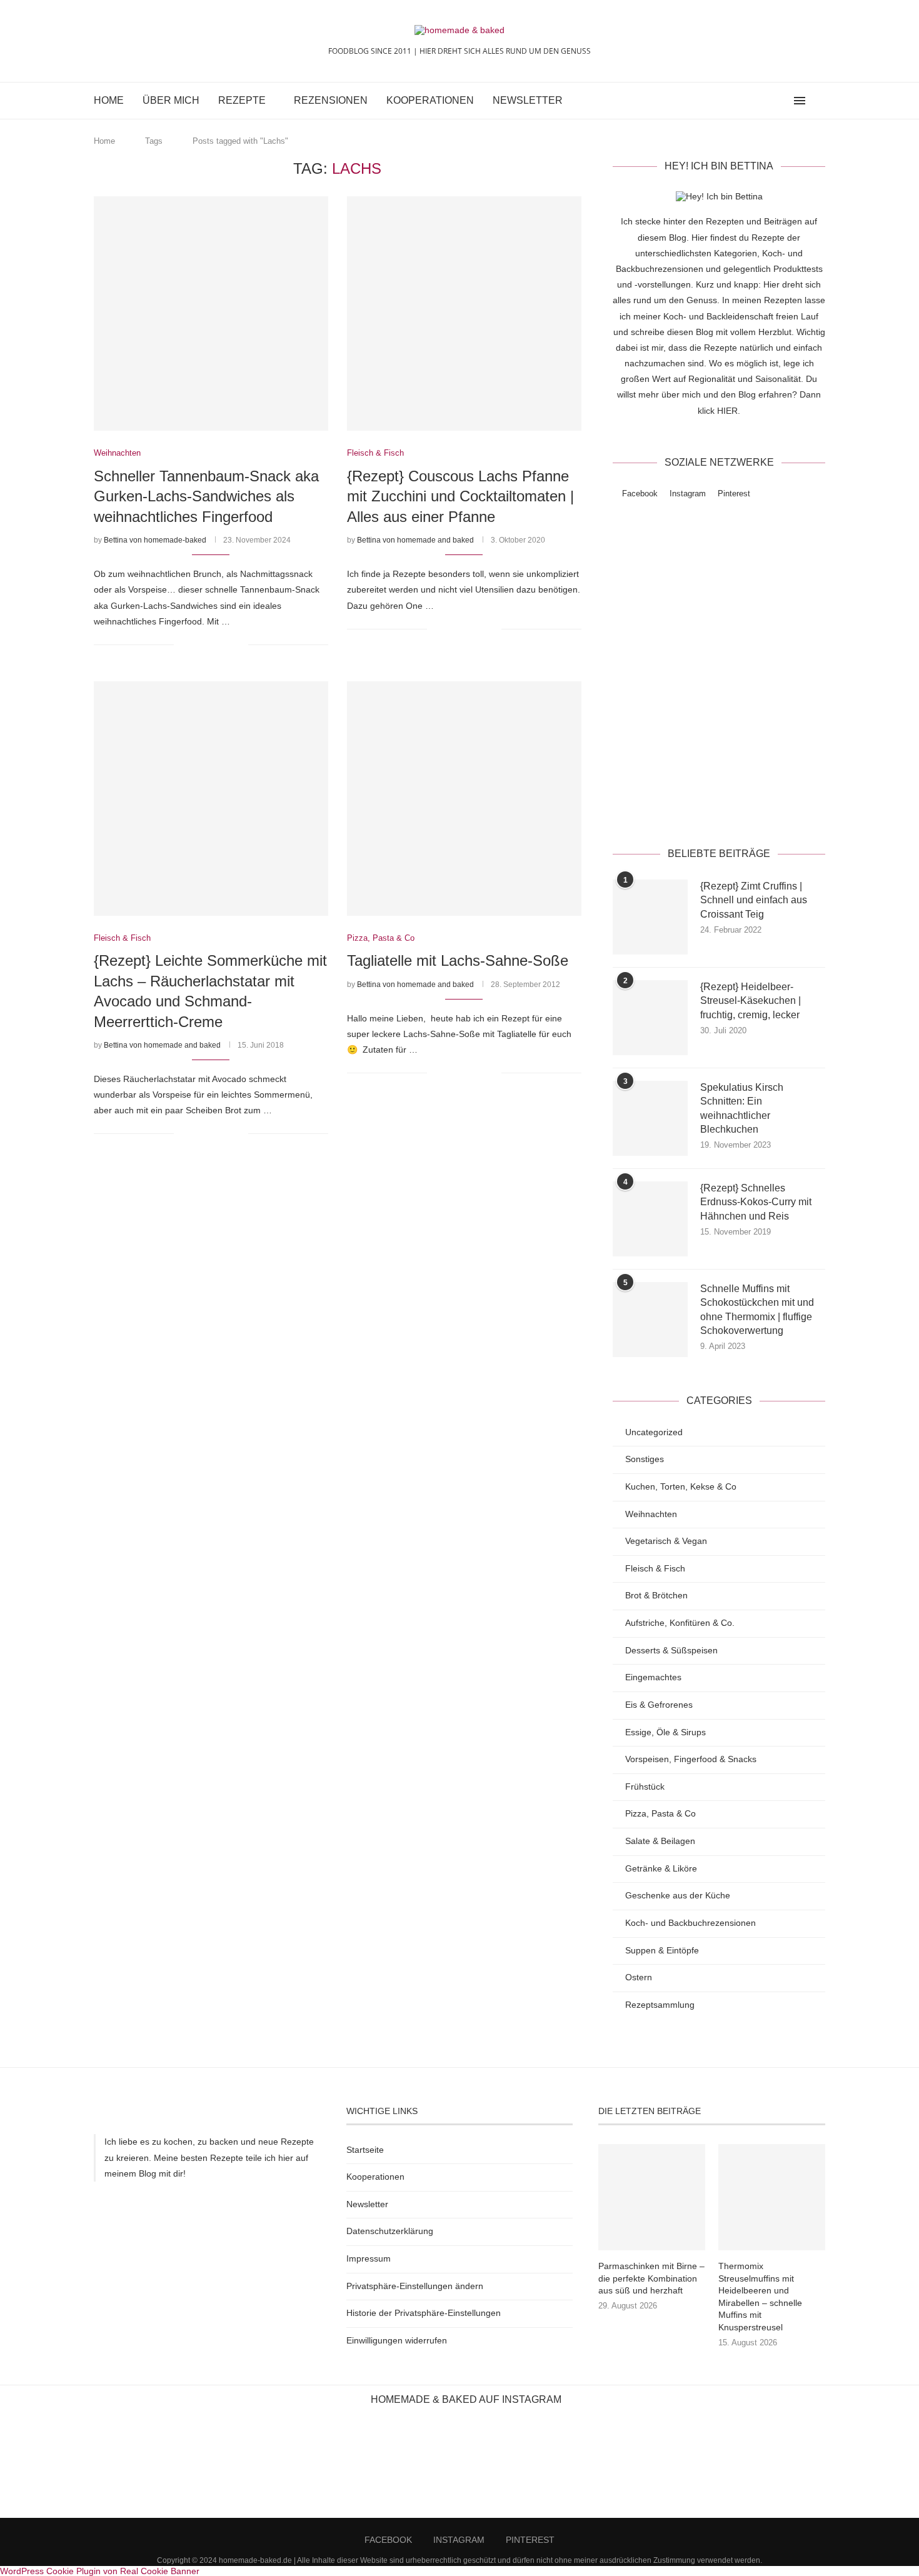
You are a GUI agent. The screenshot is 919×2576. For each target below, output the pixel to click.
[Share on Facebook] (199, 644)
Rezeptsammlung (660, 2005)
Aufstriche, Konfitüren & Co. (680, 1623)
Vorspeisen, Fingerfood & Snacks (691, 1759)
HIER (727, 411)
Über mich (171, 100)
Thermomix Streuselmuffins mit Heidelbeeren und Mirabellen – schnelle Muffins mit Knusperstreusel (760, 2297)
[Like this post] (183, 644)
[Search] (819, 101)
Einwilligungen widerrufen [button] (397, 2340)
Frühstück (645, 1787)
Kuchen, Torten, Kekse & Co (681, 1486)
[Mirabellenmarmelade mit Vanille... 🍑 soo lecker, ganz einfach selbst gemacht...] (766, 2467)
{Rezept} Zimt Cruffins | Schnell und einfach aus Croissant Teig (754, 900)
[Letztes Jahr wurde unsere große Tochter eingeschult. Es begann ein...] (357, 2467)
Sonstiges (645, 1459)
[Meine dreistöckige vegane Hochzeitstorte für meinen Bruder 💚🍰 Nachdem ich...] (664, 2467)
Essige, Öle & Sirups (665, 1732)
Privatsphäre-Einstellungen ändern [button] (415, 2286)
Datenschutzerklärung (757, 804)
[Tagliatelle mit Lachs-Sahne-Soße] (464, 799)
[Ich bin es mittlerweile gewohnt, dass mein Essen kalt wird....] (459, 2467)
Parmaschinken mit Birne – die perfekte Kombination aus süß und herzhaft (651, 2278)
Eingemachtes (653, 1677)
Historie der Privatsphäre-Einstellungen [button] (424, 2313)
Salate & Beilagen (660, 1841)
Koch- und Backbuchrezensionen (691, 1923)
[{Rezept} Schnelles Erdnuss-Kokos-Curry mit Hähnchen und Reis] (650, 1219)
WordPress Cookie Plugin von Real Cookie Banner (100, 2571)
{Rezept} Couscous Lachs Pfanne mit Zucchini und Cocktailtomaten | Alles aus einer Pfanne (460, 496)
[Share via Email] (239, 644)
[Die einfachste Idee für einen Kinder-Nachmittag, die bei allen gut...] (153, 2467)
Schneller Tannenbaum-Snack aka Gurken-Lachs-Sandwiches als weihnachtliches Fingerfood (206, 496)
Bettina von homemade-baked (155, 540)
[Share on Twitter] (212, 644)
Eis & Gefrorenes (659, 1705)
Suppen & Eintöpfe (662, 1950)
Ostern (639, 1977)
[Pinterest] (782, 101)
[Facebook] (756, 101)
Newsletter (528, 100)
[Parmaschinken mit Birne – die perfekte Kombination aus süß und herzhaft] (651, 2197)
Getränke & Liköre (661, 1868)
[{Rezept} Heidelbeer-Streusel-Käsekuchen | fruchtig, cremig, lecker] (650, 1018)
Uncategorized (654, 1432)
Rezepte (242, 100)
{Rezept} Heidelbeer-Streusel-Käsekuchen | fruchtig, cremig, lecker (751, 1001)
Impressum (369, 2258)
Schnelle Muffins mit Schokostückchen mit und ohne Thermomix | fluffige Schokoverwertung (757, 1310)
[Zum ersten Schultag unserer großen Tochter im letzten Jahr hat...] (255, 2467)
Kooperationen (430, 100)
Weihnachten (651, 1514)
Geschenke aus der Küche (678, 1895)
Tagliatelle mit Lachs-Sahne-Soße (458, 960)
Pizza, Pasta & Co (660, 1813)
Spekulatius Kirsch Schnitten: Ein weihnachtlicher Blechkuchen (742, 1108)
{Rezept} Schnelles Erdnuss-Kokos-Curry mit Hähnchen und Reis (756, 1202)
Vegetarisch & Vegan (666, 1541)
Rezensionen (331, 100)
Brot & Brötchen (656, 1595)
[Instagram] (769, 101)
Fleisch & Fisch (655, 1568)
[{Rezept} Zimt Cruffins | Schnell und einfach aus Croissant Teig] (650, 917)
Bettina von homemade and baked (415, 540)
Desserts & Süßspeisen (671, 1650)
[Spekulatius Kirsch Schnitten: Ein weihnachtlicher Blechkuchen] (650, 1118)
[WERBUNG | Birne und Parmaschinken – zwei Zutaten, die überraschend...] (51, 2467)
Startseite (365, 2150)
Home (109, 100)
